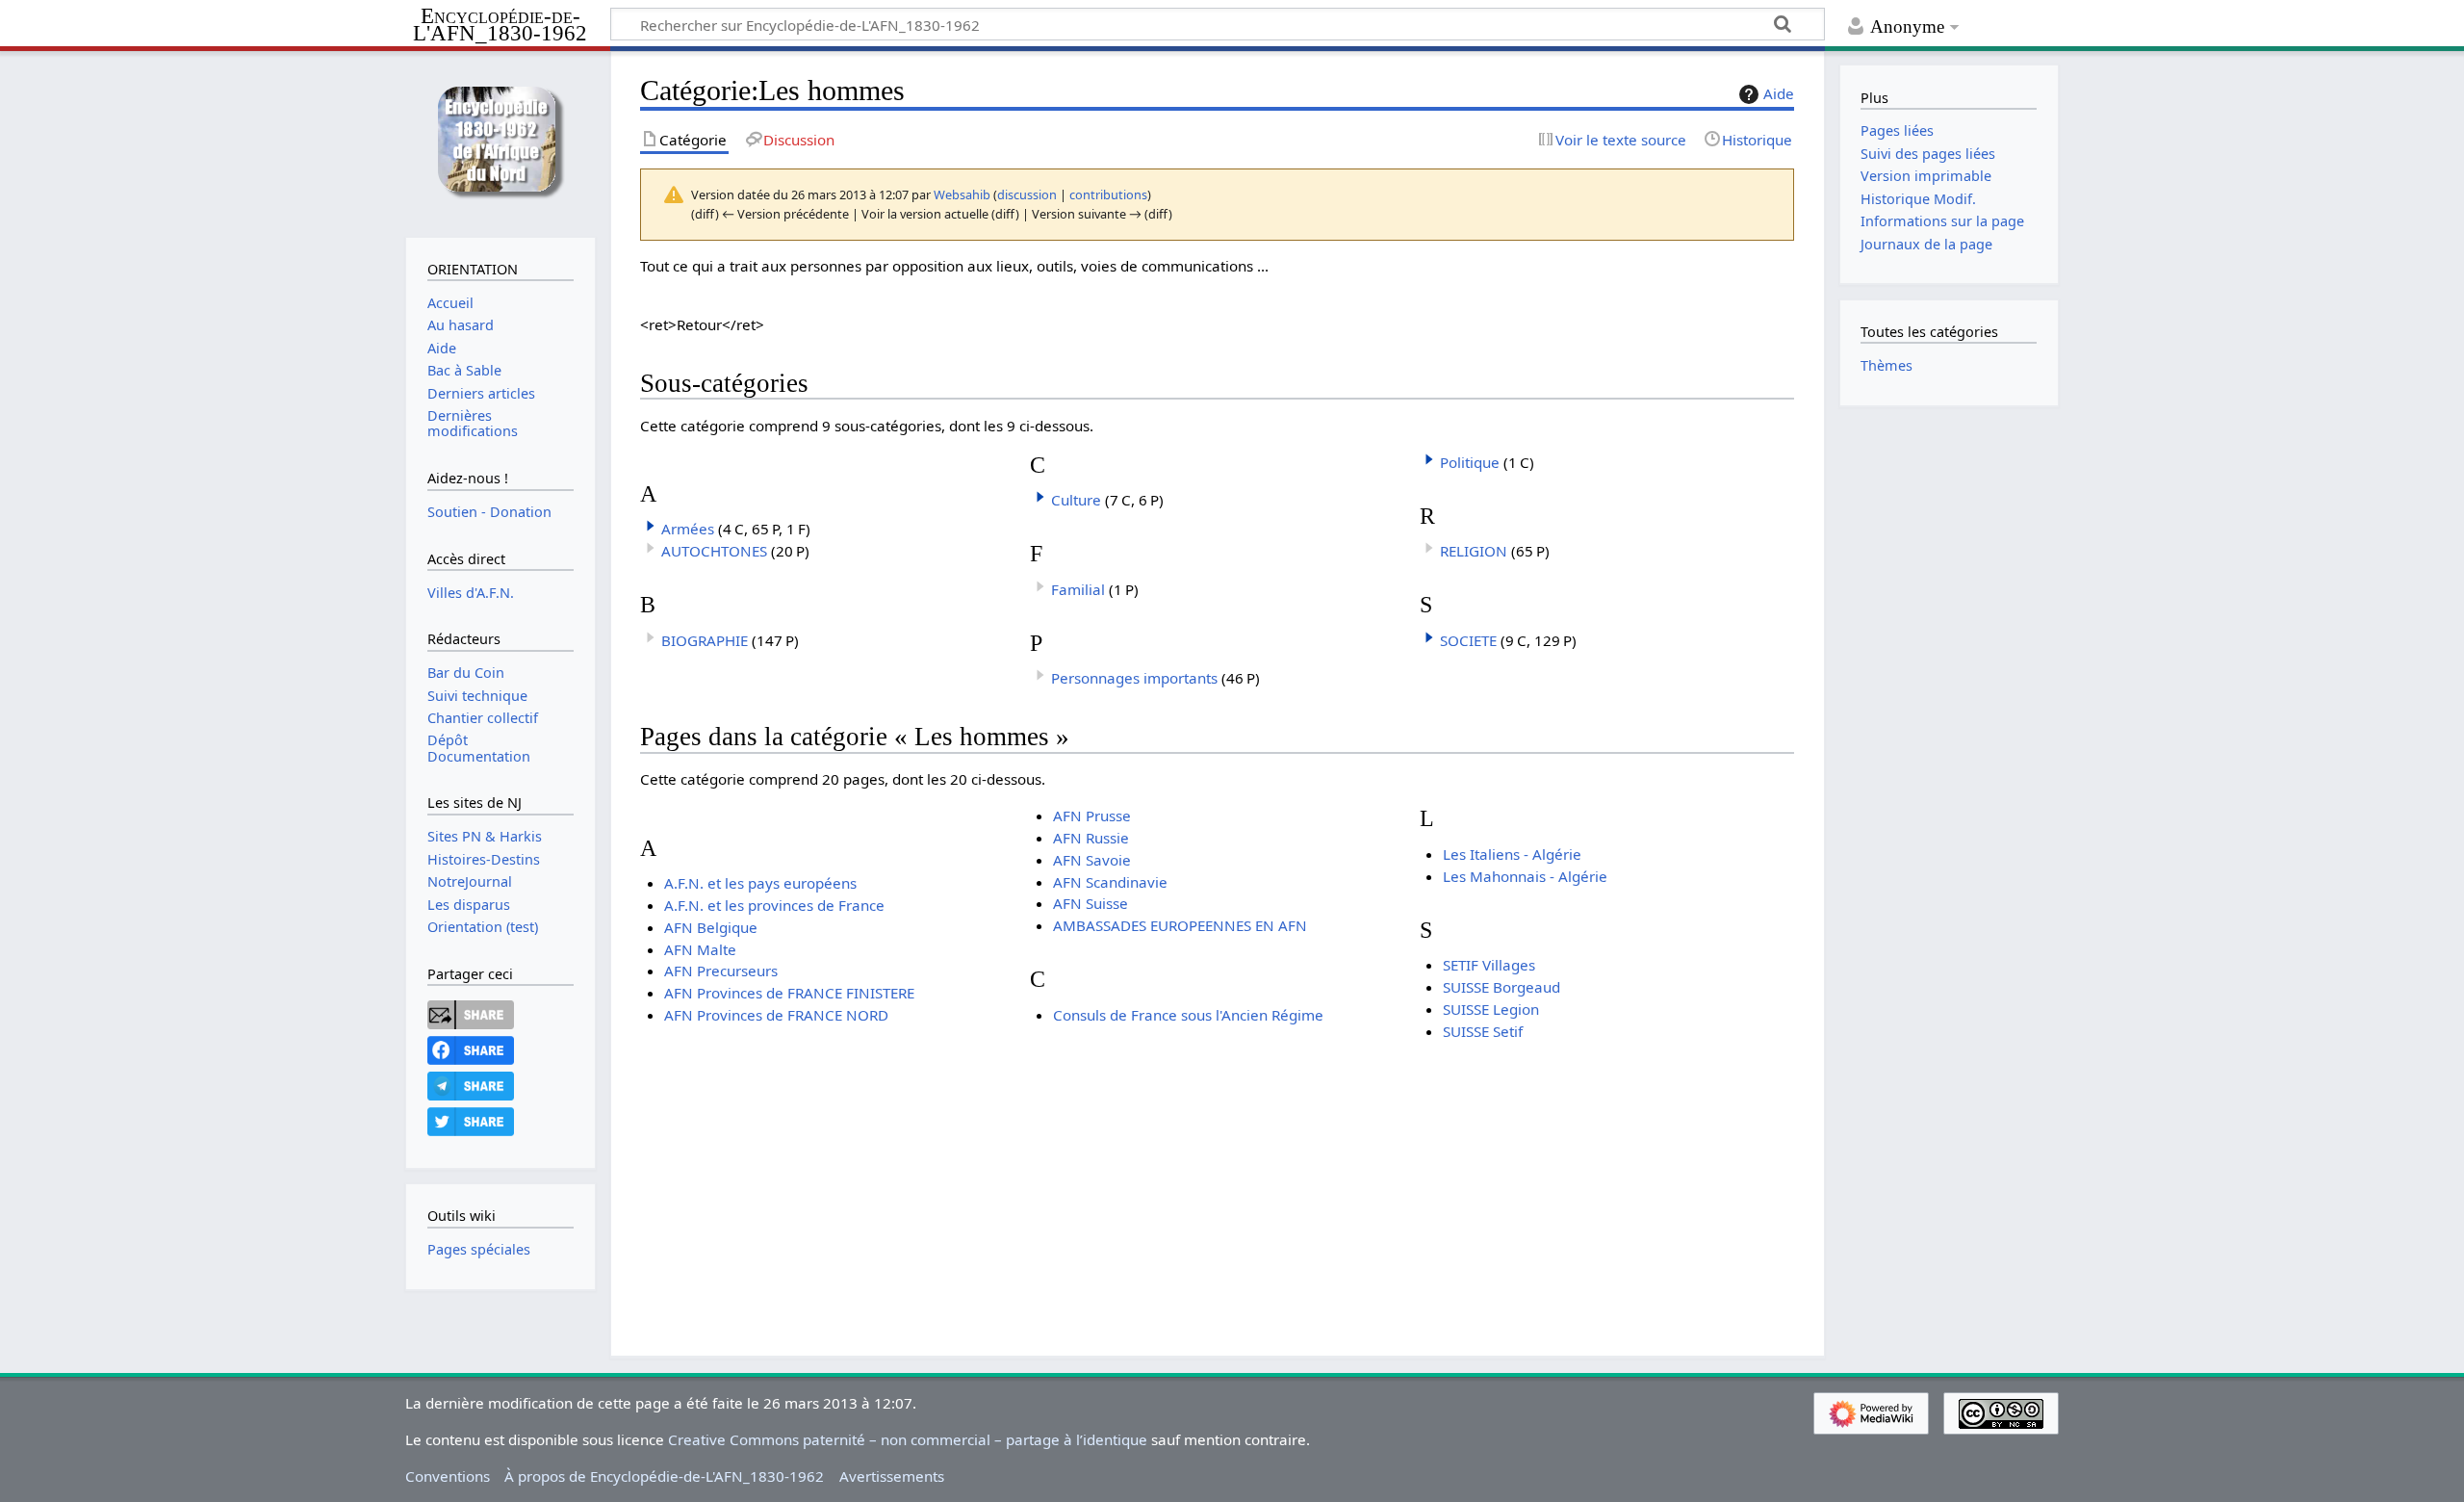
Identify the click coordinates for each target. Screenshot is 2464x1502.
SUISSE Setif (1483, 1031)
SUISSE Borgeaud (1501, 987)
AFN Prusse (1092, 816)
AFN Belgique (711, 927)
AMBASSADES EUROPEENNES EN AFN (1180, 925)
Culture (1076, 500)
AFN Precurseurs (721, 971)
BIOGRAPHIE (705, 640)
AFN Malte (700, 949)
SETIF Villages (1489, 965)
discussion (1027, 194)
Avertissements (892, 1476)
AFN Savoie (1092, 860)
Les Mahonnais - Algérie (1525, 876)
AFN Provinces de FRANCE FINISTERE (789, 993)
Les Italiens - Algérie (1512, 854)
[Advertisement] (1218, 1177)
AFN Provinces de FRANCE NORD (776, 1015)
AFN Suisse (1091, 903)
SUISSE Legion (1491, 1009)
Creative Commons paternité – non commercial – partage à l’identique (908, 1439)
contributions (1108, 194)
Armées (688, 529)
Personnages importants (1134, 678)
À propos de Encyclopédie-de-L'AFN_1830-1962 (664, 1476)
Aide (1779, 93)
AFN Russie (1091, 838)
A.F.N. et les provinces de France (774, 905)
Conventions (448, 1476)
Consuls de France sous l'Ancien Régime (1188, 1015)
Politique (1470, 462)
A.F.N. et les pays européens (760, 883)
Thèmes (1886, 365)
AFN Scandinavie (1110, 882)
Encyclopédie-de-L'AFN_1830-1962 (500, 26)
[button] (651, 526)
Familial (1078, 589)
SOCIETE (1468, 640)
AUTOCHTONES (714, 551)
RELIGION (1474, 551)
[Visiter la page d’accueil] (500, 142)
